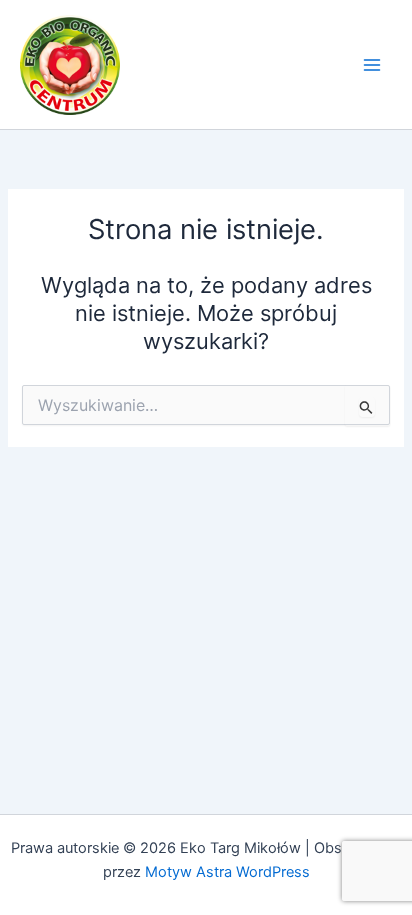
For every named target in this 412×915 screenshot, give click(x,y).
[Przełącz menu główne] (372, 64)
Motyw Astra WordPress (227, 872)
